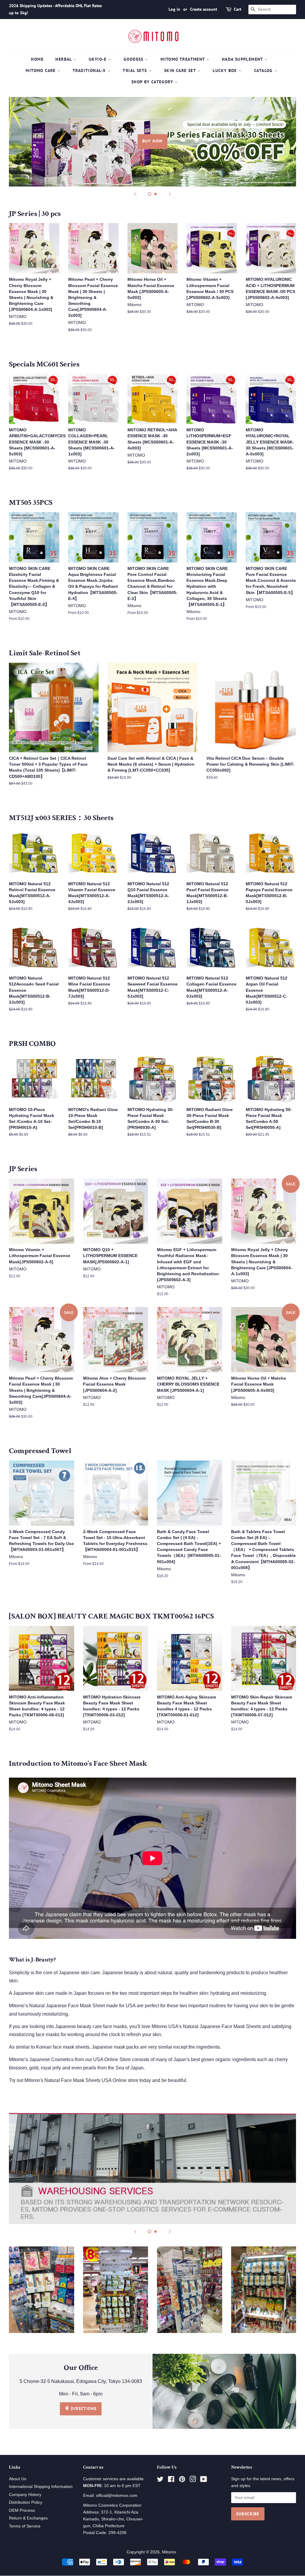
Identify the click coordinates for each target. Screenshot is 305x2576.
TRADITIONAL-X (90, 70)
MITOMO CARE (41, 70)
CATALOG (264, 70)
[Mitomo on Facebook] (171, 2480)
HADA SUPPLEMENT (243, 59)
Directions (83, 2409)
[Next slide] (170, 194)
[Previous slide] (135, 194)
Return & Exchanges (28, 2518)
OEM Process (22, 2510)
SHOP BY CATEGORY (153, 82)
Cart (238, 9)
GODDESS (134, 59)
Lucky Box (226, 70)
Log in (174, 9)
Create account (204, 9)
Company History (25, 2495)
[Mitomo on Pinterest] (182, 2480)
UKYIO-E (98, 59)
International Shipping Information (41, 2487)
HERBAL (64, 59)
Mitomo (170, 2552)
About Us (18, 2479)
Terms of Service (25, 2526)
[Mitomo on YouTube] (204, 2480)
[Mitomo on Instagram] (193, 2480)
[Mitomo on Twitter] (160, 2480)
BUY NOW (153, 141)
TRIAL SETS (136, 70)
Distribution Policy (26, 2502)
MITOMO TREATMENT (183, 59)
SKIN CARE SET (181, 70)
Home (37, 59)
